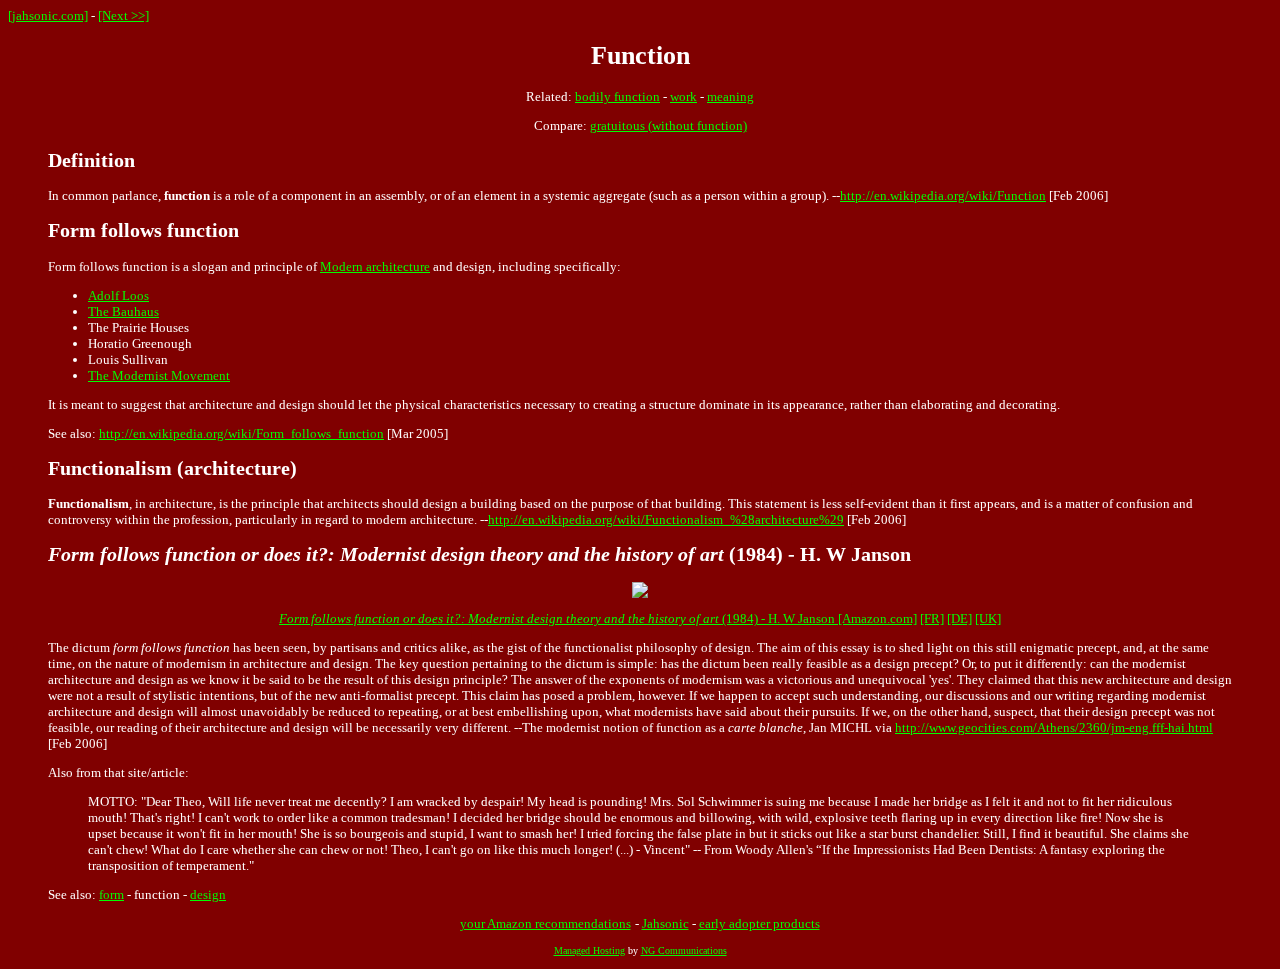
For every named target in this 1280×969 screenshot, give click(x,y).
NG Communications (684, 950)
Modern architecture (375, 266)
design (208, 894)
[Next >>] (123, 15)
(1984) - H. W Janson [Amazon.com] (598, 618)
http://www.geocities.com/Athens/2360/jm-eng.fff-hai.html (1054, 727)
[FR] (932, 618)
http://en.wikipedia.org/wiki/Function (943, 195)
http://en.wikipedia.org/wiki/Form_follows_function (241, 433)
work (683, 96)
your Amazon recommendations (545, 923)
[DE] (959, 618)
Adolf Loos (118, 295)
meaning (730, 96)
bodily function (617, 96)
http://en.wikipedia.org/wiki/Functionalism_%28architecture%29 (666, 519)
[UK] (988, 618)
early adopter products (759, 923)
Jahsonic (665, 923)
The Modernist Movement (159, 375)
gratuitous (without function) (668, 125)
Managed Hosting (589, 950)
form (111, 894)
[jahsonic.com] (48, 15)
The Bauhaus (123, 311)
